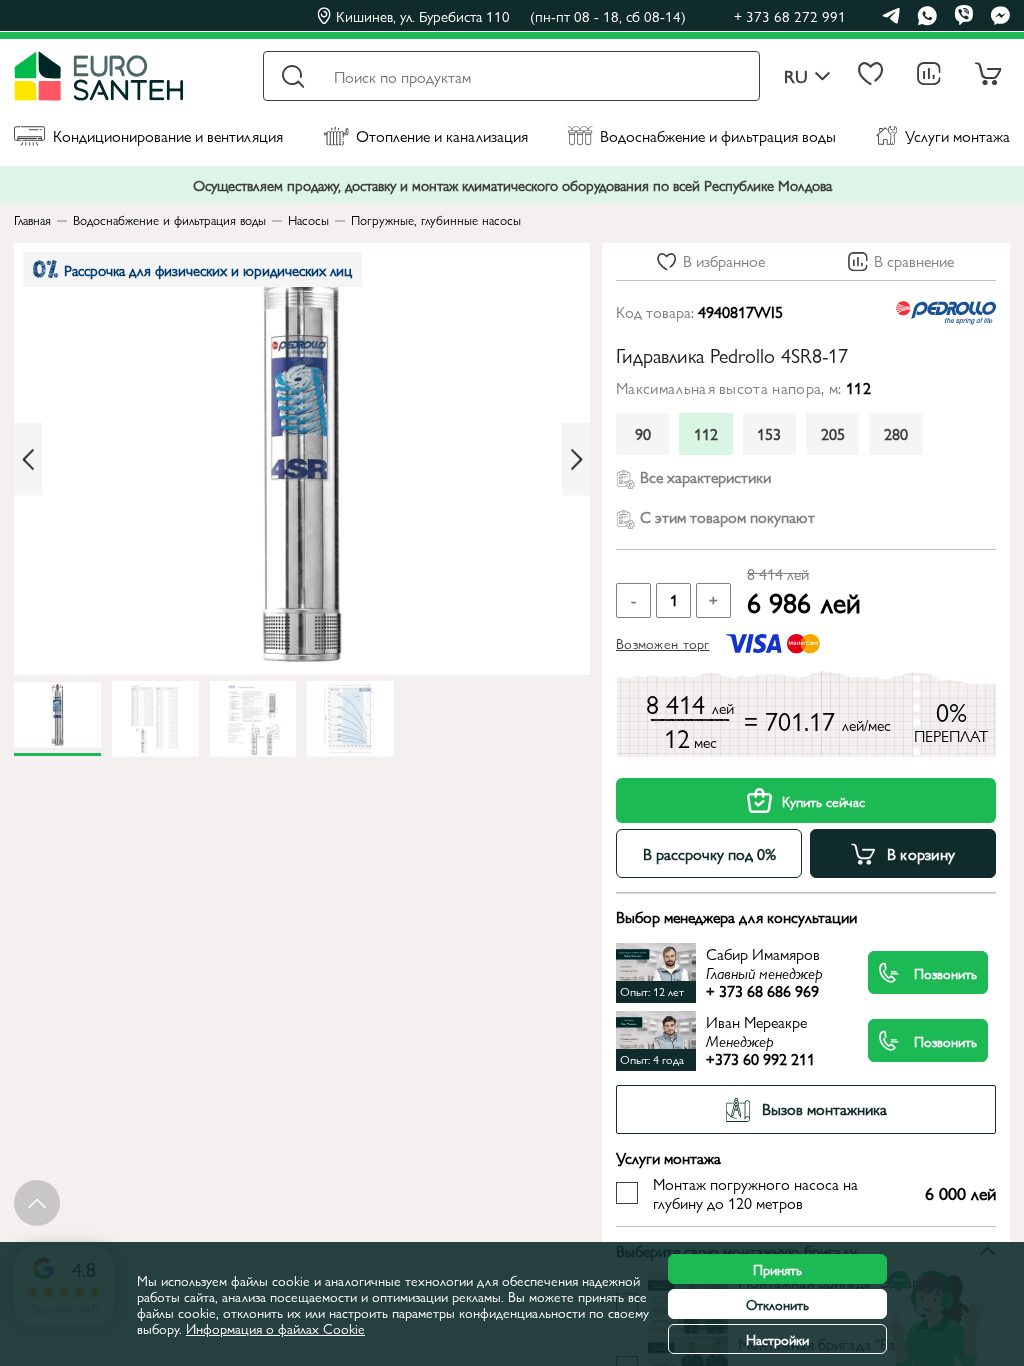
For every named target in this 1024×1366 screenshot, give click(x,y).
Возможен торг (663, 643)
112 (706, 433)
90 (643, 433)
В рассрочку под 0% (709, 853)
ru (796, 76)
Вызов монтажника (824, 1108)
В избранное (724, 260)
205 (833, 433)
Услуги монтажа (957, 135)
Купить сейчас (823, 801)
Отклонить (777, 1304)
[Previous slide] (28, 459)
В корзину (921, 853)
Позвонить (945, 973)
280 (896, 433)
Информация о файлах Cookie (275, 1328)
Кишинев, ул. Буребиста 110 (511, 16)
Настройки (777, 1339)
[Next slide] (576, 459)
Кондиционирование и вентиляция (168, 135)
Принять (777, 1269)
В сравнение (914, 260)
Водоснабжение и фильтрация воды (718, 135)
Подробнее (742, 972)
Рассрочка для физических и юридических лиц (208, 269)
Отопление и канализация (442, 135)
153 (769, 433)
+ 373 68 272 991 (790, 15)
